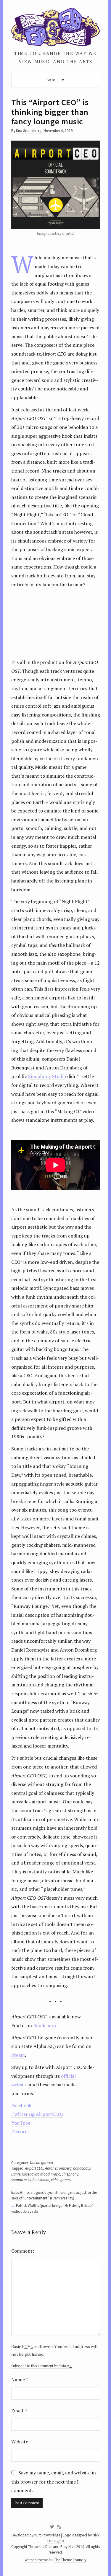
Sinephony (70, 2174)
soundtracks (21, 2180)
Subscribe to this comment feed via (42, 2366)
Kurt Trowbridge (47, 2535)
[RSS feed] (59, 2527)
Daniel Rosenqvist (25, 2174)
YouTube (21, 2123)
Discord (19, 2132)
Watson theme (36, 2560)
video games (61, 2180)
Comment (22, 2251)
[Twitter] (52, 2527)
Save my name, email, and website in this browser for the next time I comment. (54, 2482)
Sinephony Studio (47, 1076)
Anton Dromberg (58, 2168)
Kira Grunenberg (29, 131)
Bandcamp (45, 2025)
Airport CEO (34, 2168)
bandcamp (82, 2168)
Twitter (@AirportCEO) (37, 2114)
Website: (20, 2442)
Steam (18, 2055)
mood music (50, 2174)
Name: (20, 2380)
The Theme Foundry (70, 2560)
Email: (19, 2411)
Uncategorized (41, 2163)
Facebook (21, 2106)
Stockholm (41, 2180)
